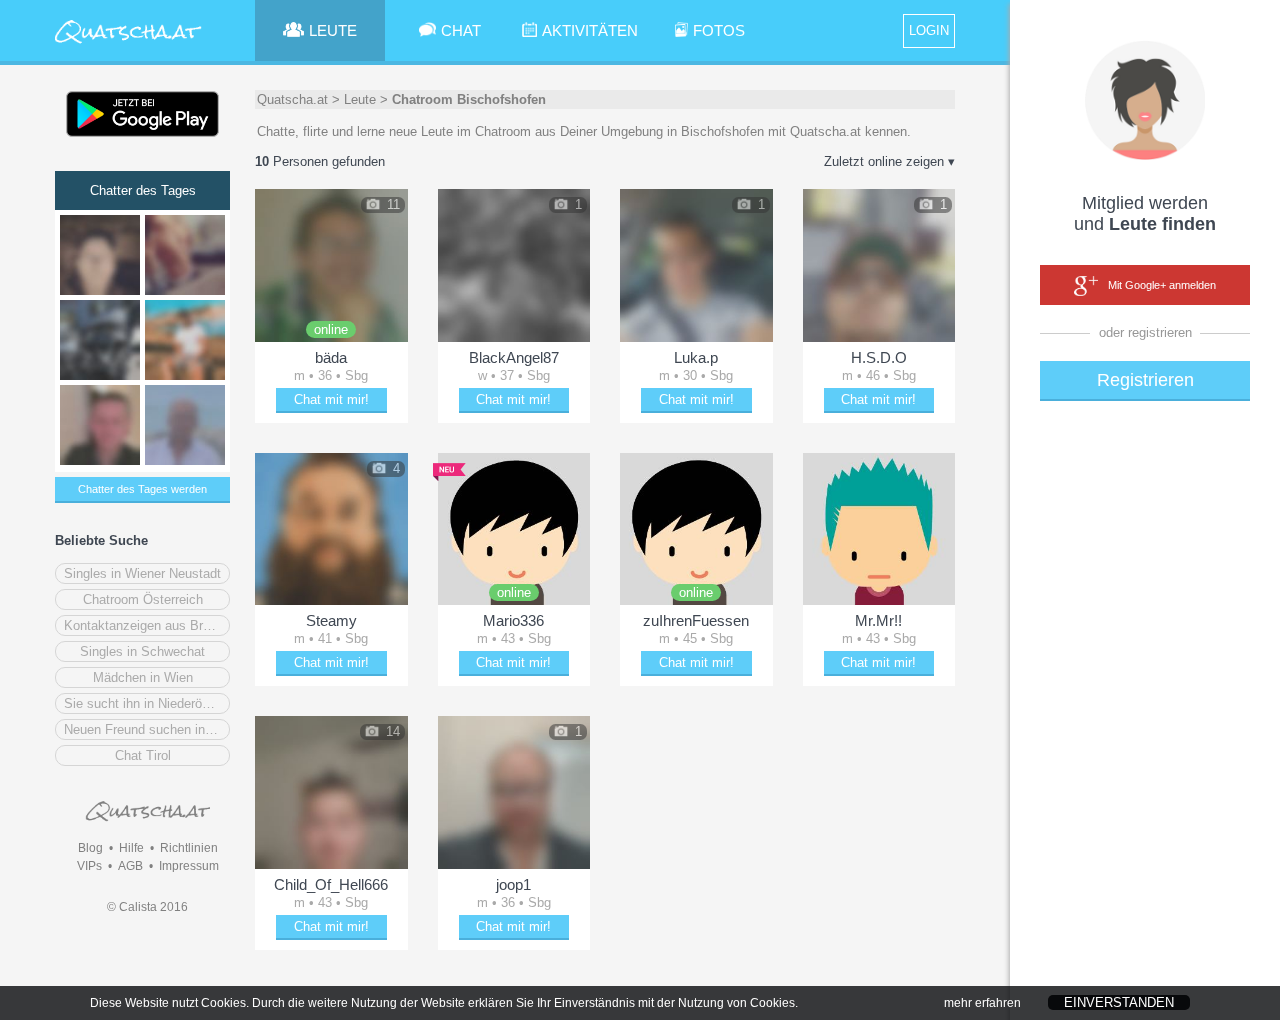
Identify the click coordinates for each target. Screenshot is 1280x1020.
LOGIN (929, 30)
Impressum (189, 866)
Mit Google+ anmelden (1162, 285)
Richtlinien (189, 848)
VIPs (89, 866)
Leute (360, 99)
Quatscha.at (292, 99)
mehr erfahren (982, 1003)
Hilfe (131, 848)
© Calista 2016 (147, 907)
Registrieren (1145, 380)
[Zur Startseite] (128, 44)
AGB (130, 866)
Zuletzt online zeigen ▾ (889, 161)
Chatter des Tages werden (142, 489)
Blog (90, 848)
